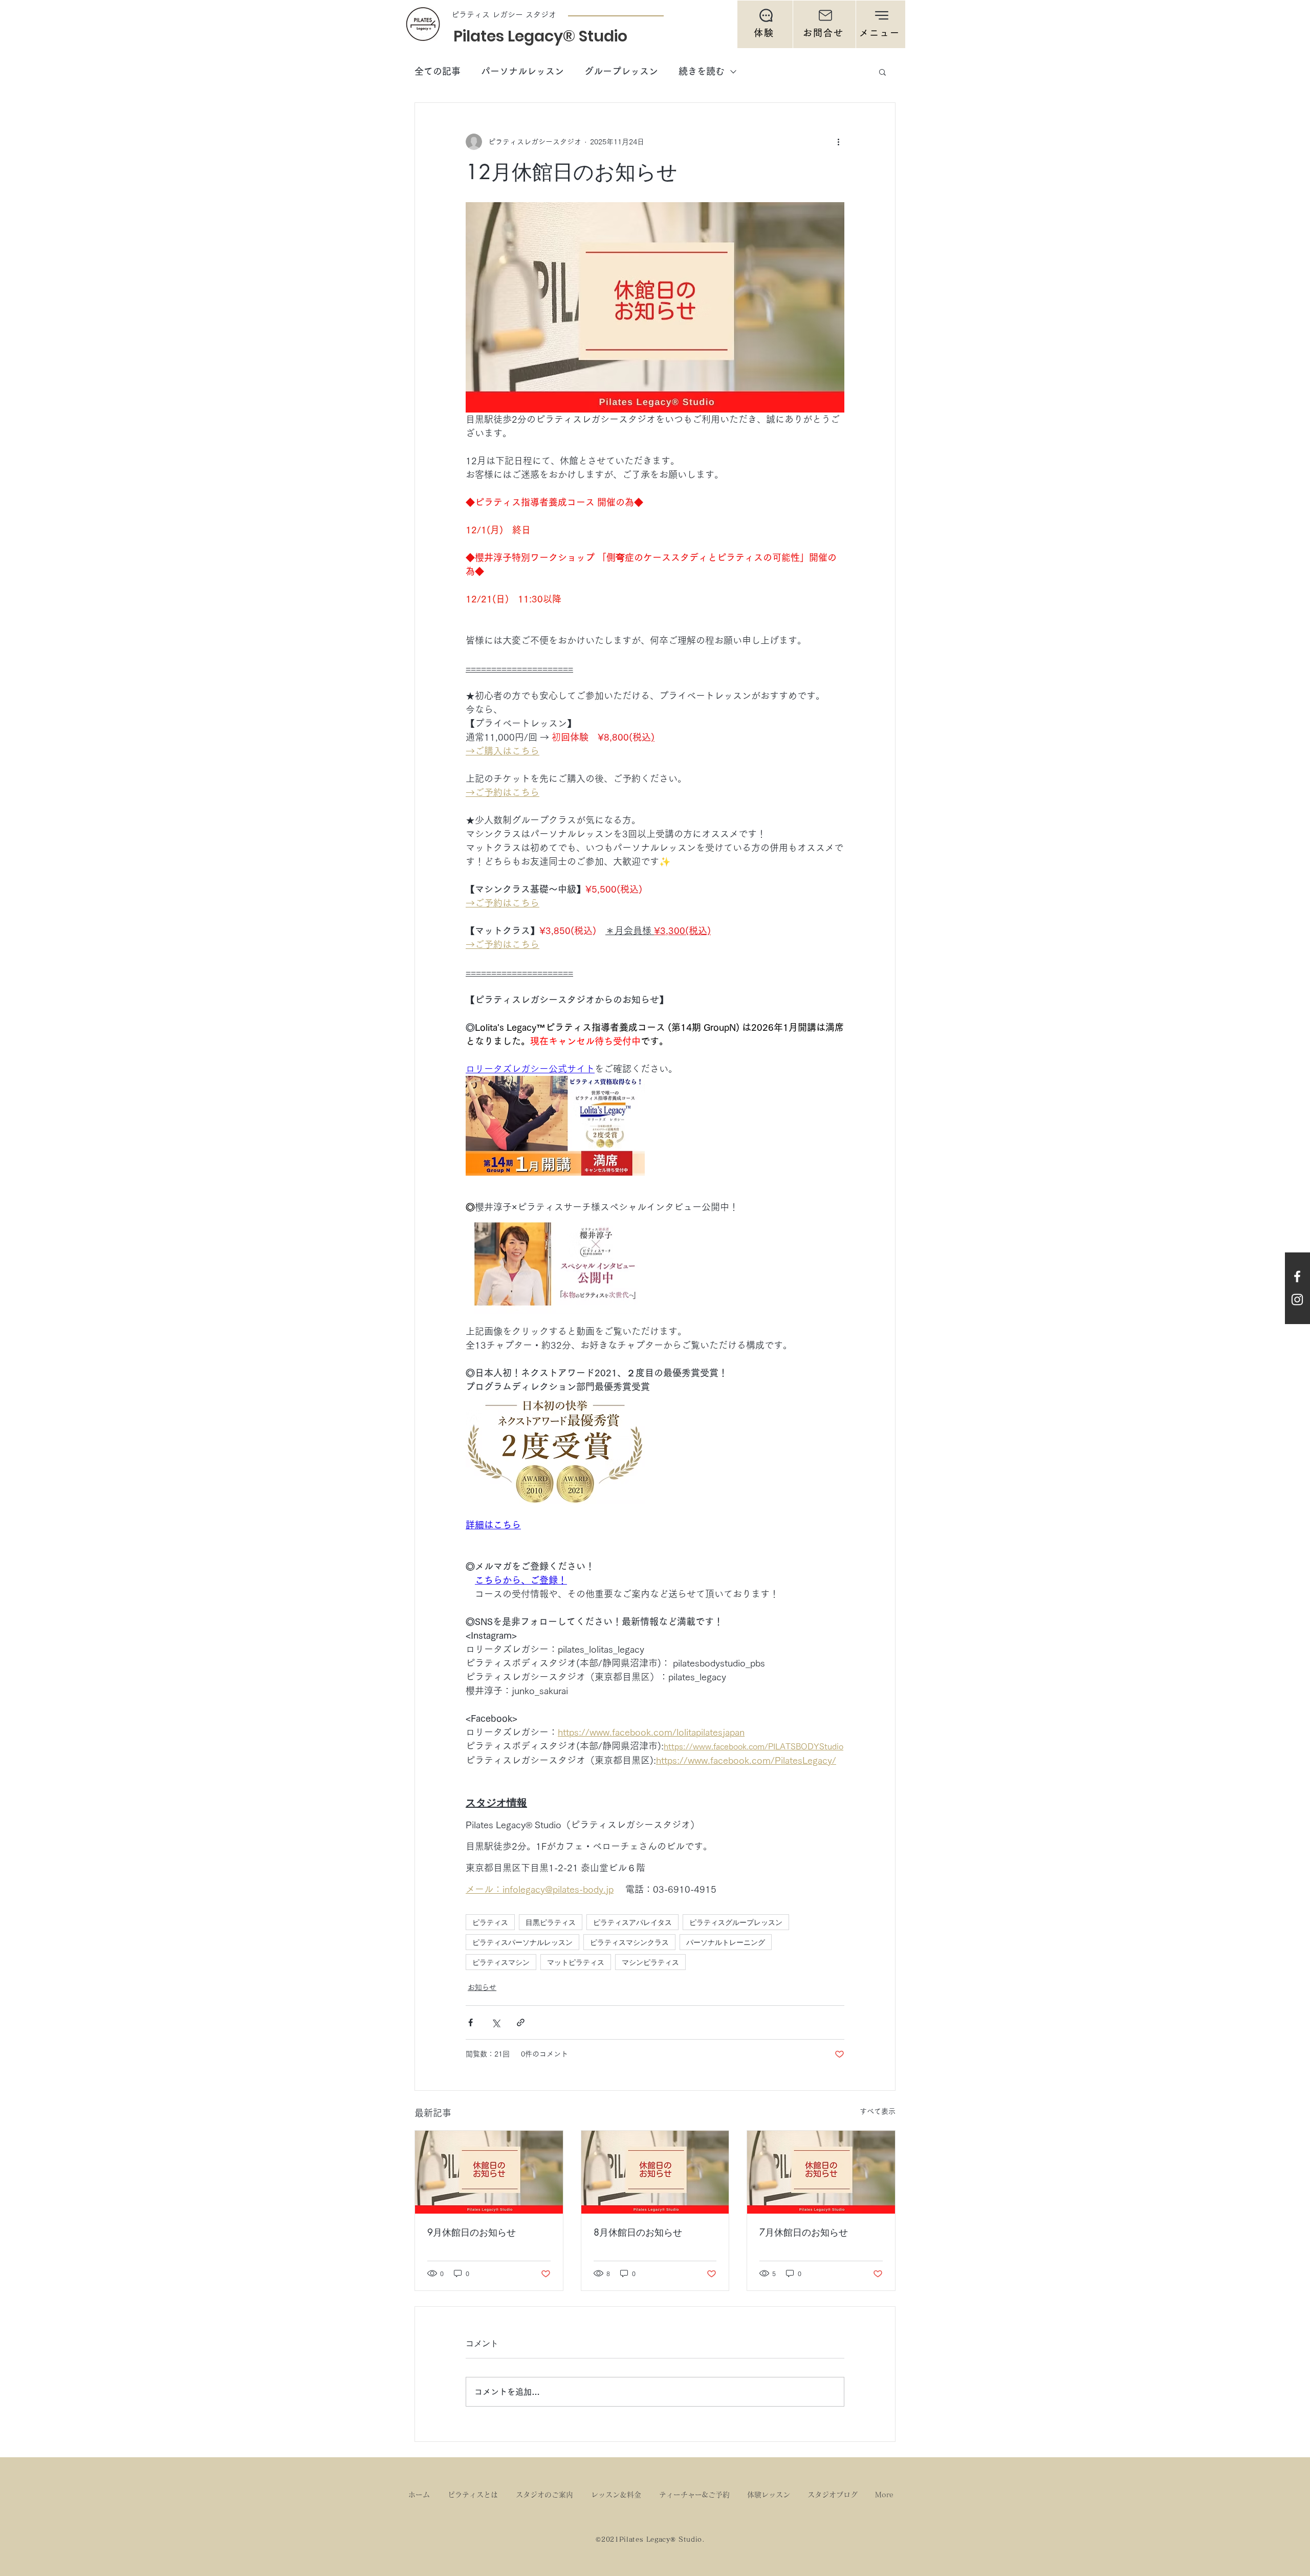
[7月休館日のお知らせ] (821, 2172)
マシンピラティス (650, 1962)
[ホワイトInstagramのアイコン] (1297, 1300)
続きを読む (702, 71)
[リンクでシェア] (521, 2022)
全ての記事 (438, 71)
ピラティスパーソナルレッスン (522, 1942)
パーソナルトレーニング (726, 1942)
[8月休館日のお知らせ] (655, 2172)
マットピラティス (576, 1962)
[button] (881, 24)
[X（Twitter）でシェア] (496, 2022)
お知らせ (482, 1987)
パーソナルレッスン (522, 71)
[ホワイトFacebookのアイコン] (1297, 1276)
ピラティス (490, 1922)
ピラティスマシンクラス (629, 1942)
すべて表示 (878, 2111)
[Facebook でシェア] (471, 2022)
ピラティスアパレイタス (632, 1922)
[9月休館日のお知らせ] (489, 2172)
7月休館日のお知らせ (804, 2232)
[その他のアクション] (838, 142)
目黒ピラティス (551, 1922)
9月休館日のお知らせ (472, 2232)
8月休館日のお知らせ (638, 2232)
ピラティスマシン (501, 1962)
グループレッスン (621, 71)
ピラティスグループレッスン (736, 1922)
